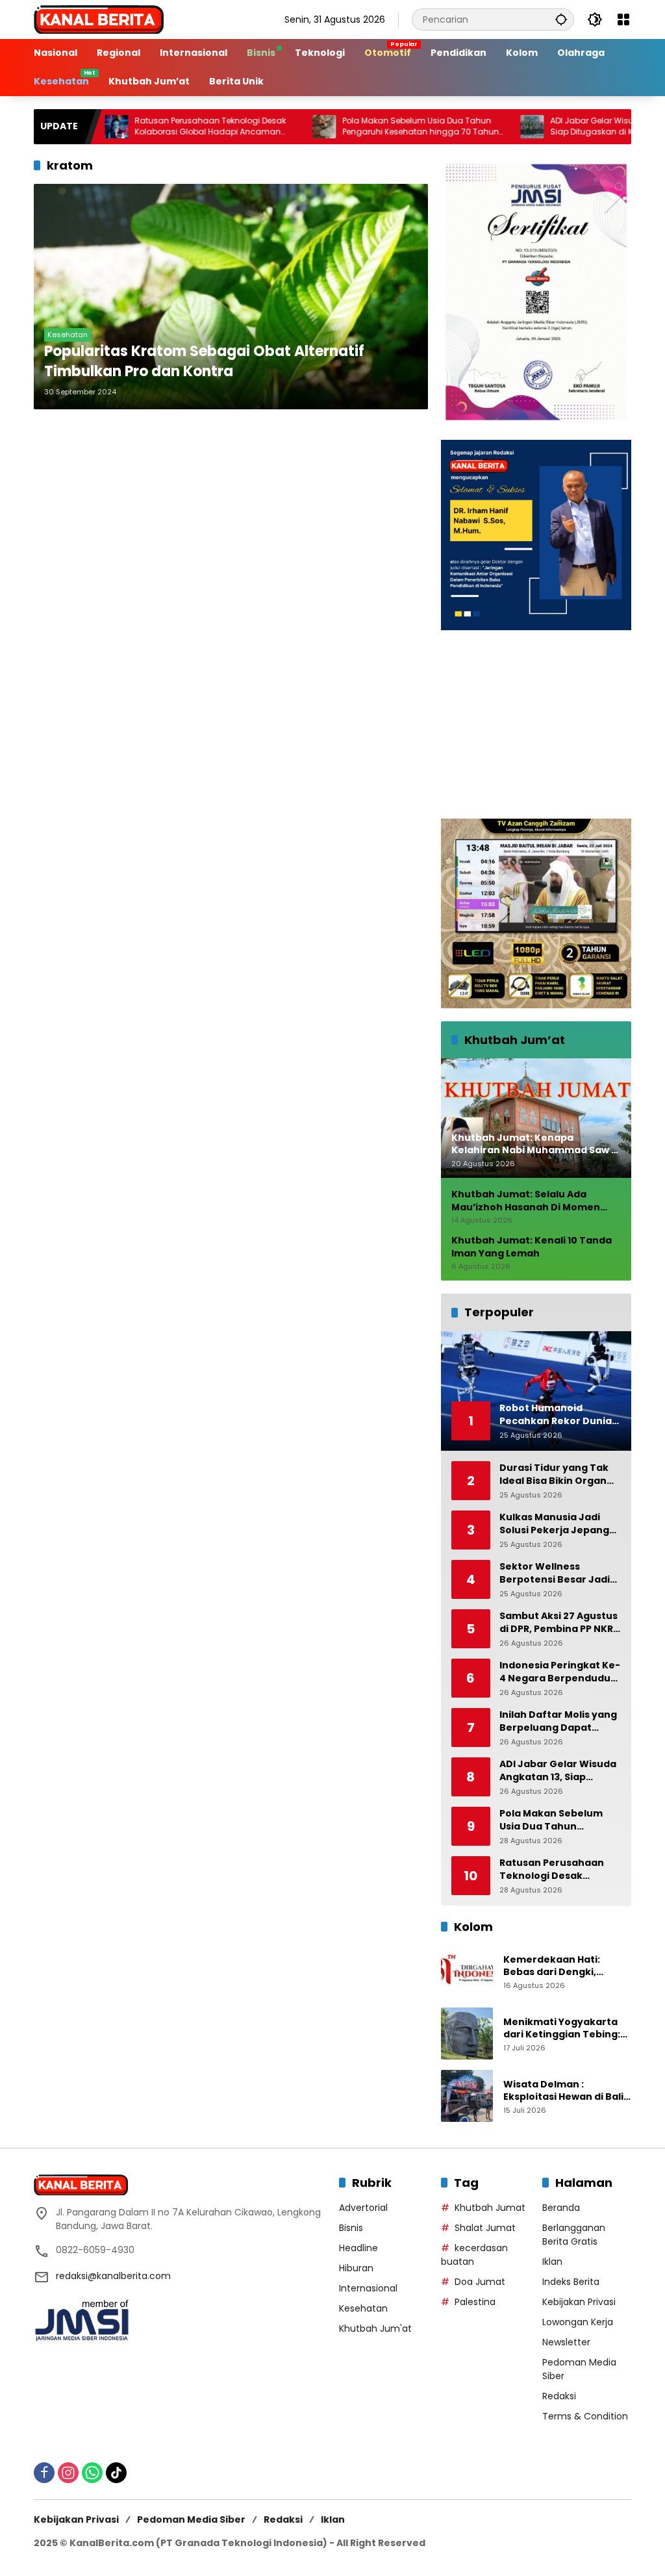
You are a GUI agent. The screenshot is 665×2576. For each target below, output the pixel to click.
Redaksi (559, 2396)
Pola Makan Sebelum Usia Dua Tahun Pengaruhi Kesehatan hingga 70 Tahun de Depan (367, 127)
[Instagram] (68, 2473)
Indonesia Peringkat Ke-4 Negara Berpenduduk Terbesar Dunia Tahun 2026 (560, 1672)
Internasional (368, 2288)
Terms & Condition (585, 2416)
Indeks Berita (571, 2282)
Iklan (552, 2262)
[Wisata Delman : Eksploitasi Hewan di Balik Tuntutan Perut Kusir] (467, 2096)
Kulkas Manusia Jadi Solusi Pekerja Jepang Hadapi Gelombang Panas (554, 1524)
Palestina (475, 2302)
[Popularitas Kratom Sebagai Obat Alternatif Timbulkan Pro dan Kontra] (231, 297)
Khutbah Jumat (490, 2208)
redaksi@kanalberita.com (113, 2276)
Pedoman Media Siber (191, 2519)
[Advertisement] (536, 724)
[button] (561, 19)
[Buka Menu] (623, 19)
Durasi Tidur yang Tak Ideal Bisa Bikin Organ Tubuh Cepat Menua (554, 1474)
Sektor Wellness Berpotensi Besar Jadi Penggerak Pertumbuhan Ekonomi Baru (557, 1573)
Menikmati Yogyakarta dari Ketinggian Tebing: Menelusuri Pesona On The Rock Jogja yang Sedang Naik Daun (562, 2029)
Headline (358, 2248)
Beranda (561, 2208)
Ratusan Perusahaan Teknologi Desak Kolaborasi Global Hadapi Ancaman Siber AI (157, 127)
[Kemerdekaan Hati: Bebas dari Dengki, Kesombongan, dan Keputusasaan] (467, 1971)
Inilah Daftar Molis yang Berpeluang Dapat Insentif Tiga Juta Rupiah (558, 1721)
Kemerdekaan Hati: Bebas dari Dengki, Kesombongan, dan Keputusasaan (552, 1966)
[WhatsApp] (92, 2473)
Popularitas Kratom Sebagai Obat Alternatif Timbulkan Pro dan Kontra (204, 362)
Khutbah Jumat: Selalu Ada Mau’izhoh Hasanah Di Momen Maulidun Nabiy (526, 1201)
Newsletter (566, 2342)
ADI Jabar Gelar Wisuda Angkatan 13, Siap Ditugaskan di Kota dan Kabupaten (578, 126)
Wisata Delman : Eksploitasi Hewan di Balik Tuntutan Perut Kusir (566, 2091)
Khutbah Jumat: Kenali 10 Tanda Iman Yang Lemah (532, 1247)
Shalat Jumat (485, 2228)
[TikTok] (116, 2473)
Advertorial (363, 2208)
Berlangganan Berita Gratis (574, 2235)
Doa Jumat (480, 2282)
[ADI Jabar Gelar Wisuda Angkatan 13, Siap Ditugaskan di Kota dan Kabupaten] (479, 127)
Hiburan (356, 2268)
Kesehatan (68, 335)
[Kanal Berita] (99, 19)
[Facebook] (44, 2473)
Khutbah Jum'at (375, 2328)
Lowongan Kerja (578, 2322)
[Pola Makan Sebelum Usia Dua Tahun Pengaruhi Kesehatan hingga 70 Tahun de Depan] (271, 127)
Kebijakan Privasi (579, 2302)
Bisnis (351, 2228)
